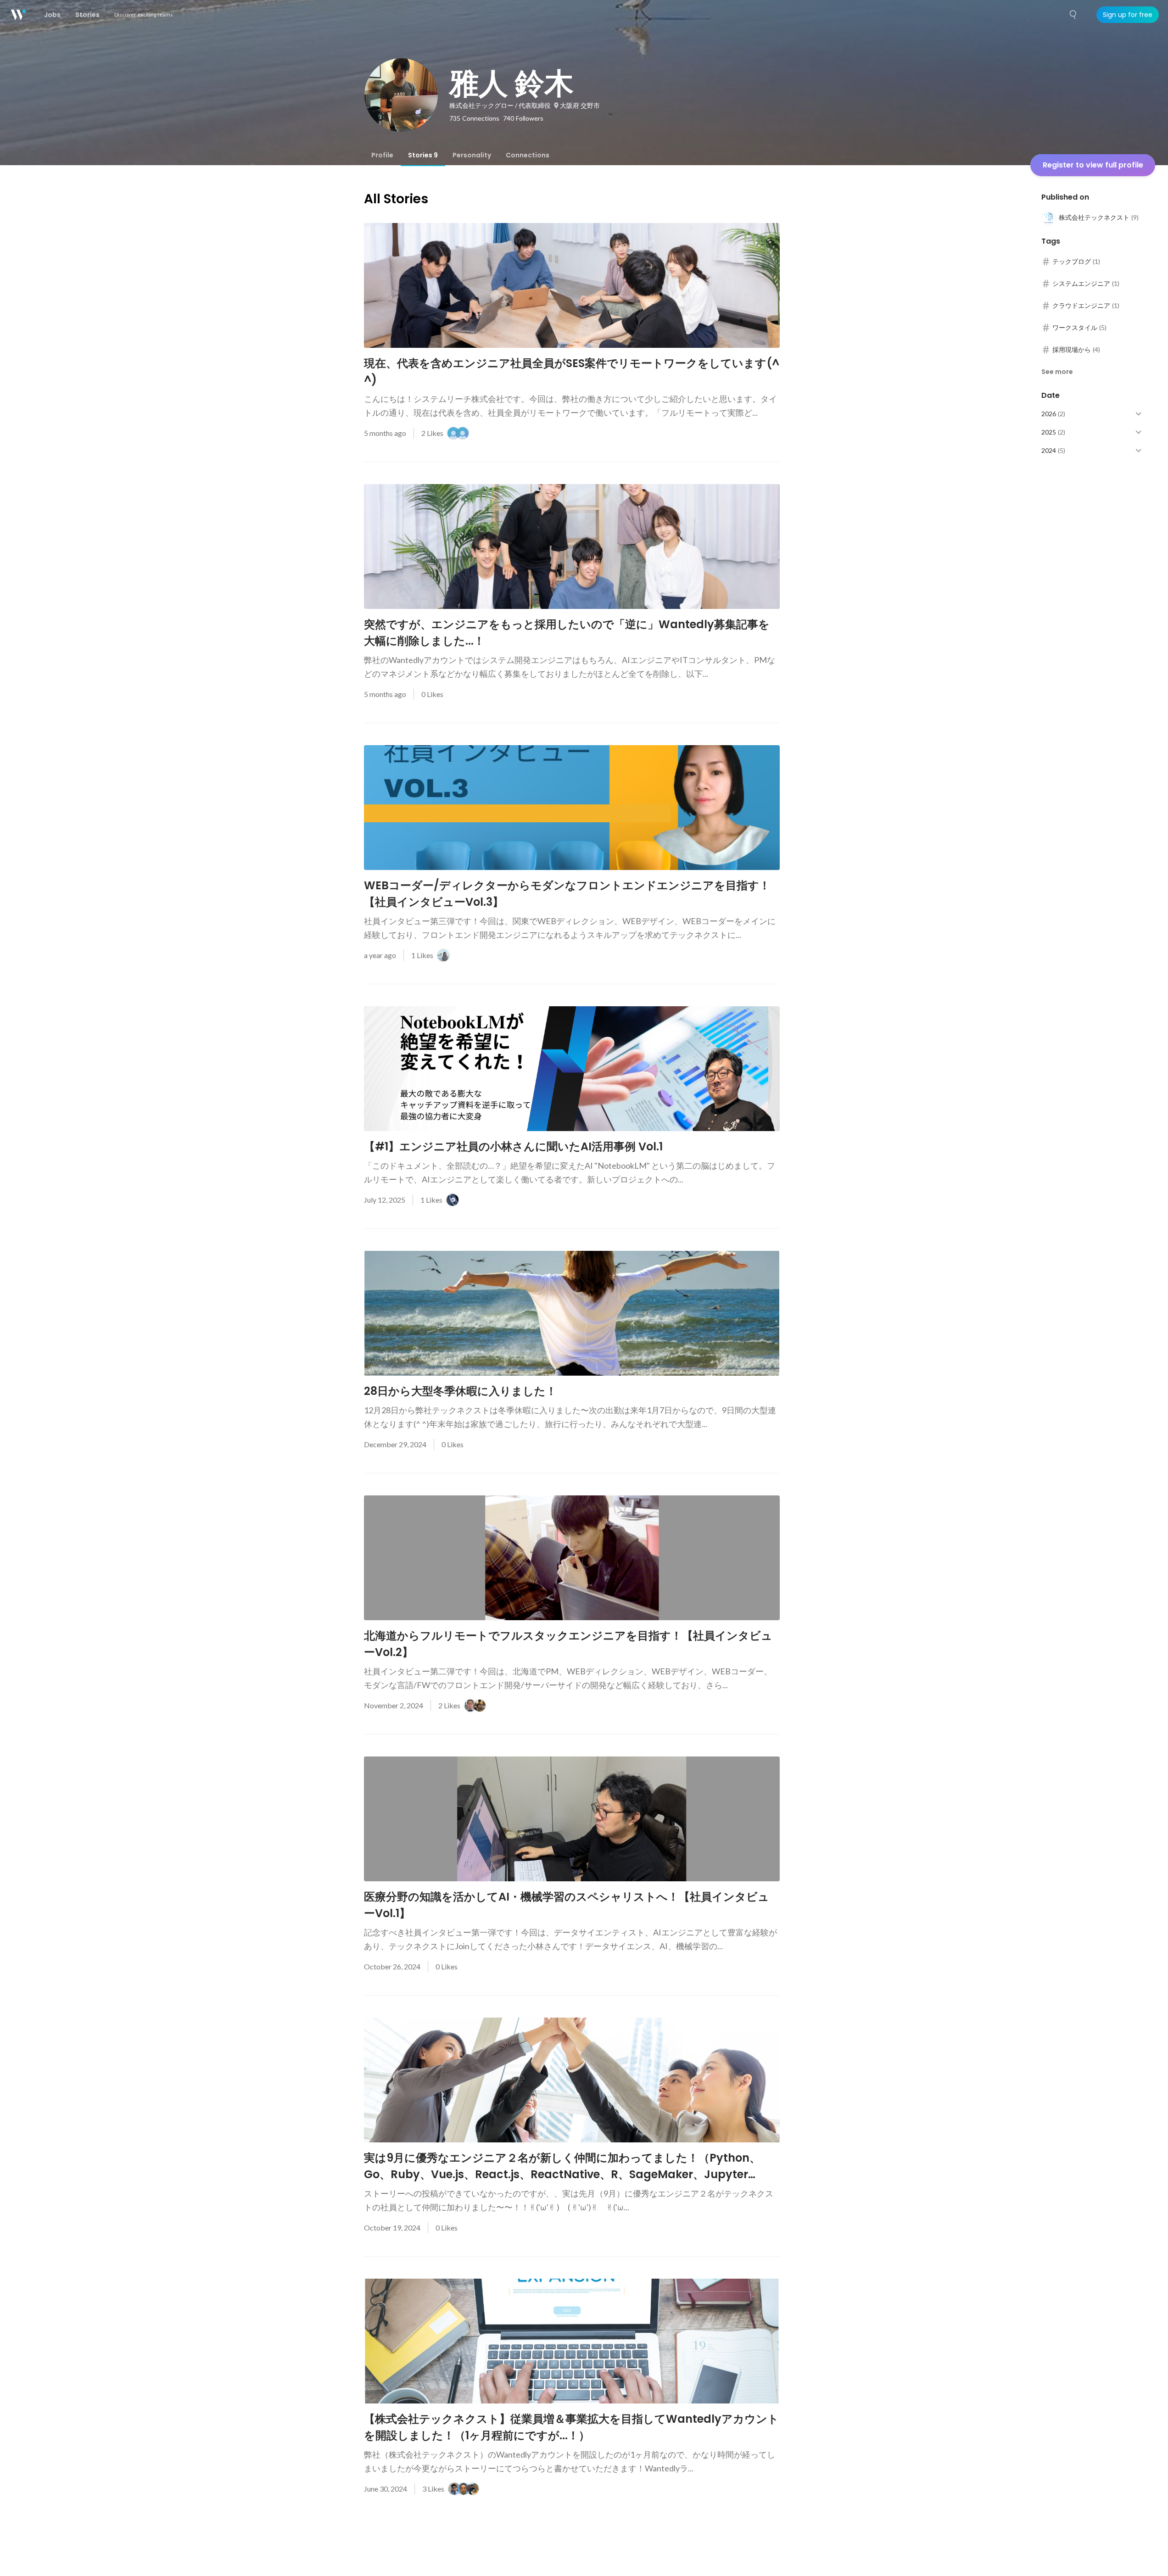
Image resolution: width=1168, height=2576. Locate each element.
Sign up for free (1128, 15)
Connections (528, 155)
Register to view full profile (1093, 165)
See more (1057, 372)
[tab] (382, 155)
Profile (382, 155)
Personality (472, 155)
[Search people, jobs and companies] (1073, 15)
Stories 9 (423, 155)
